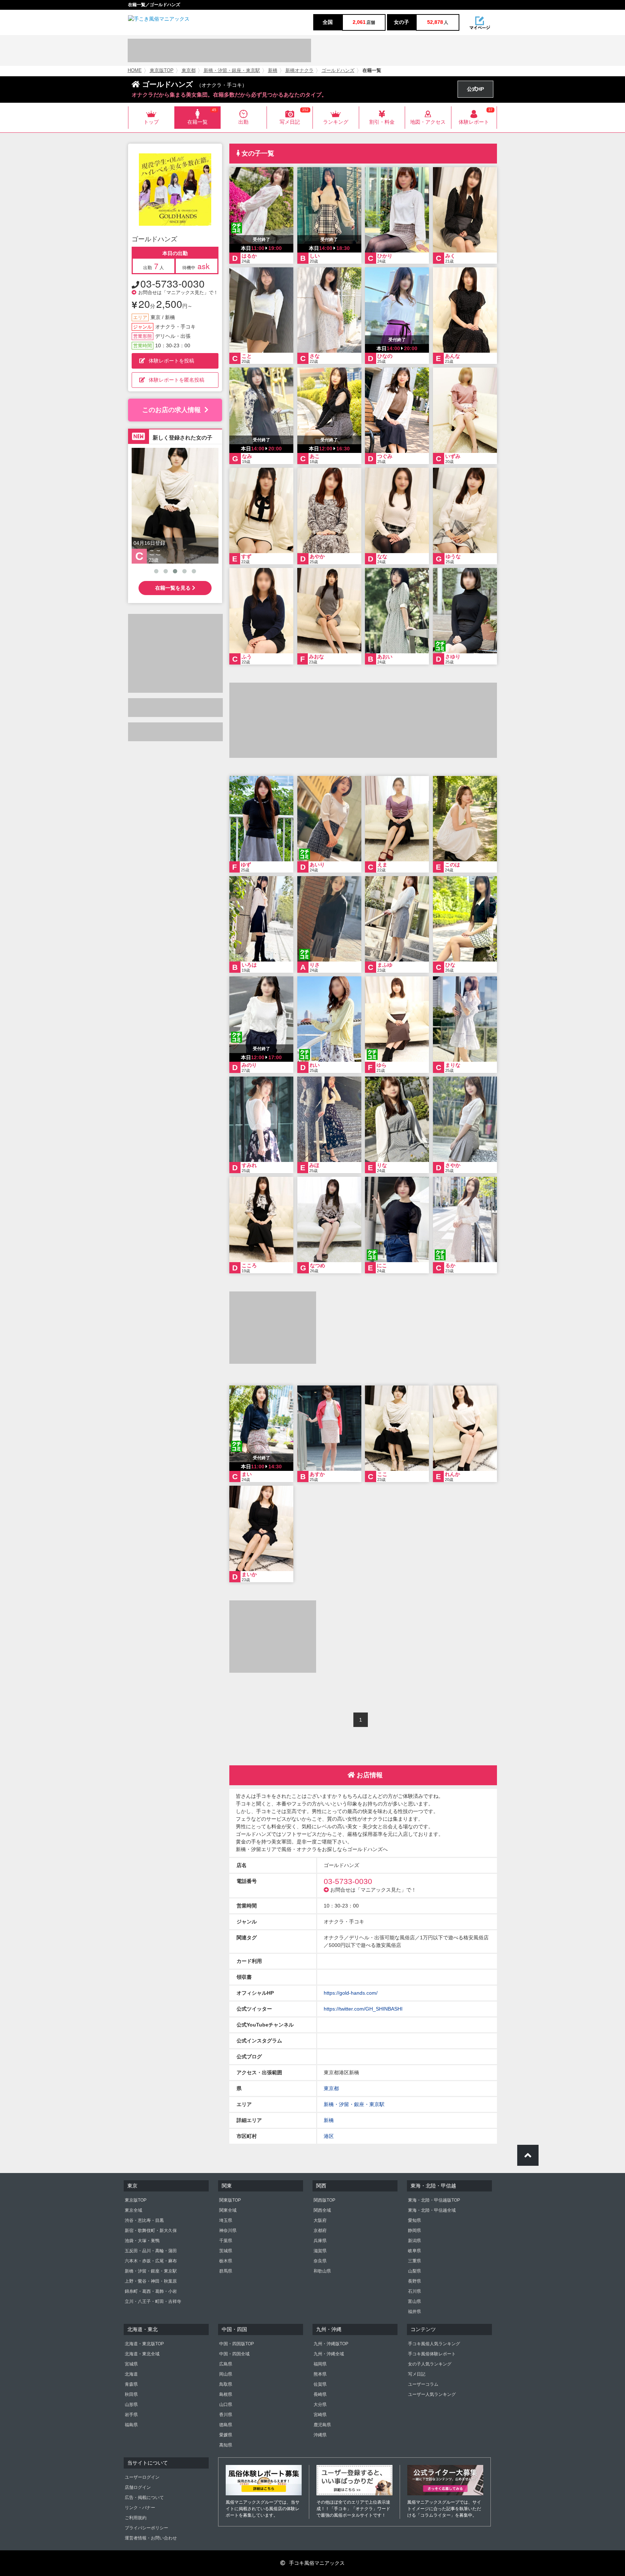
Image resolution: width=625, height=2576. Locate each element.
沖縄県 (320, 2435)
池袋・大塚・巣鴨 (142, 2241)
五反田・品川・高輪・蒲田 (151, 2251)
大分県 (320, 2405)
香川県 (226, 2415)
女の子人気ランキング (430, 2364)
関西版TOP (324, 2200)
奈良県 (320, 2261)
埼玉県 (226, 2220)
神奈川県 (228, 2231)
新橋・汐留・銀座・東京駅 (232, 71)
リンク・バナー (140, 2508)
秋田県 (131, 2394)
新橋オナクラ (299, 71)
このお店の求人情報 (171, 410)
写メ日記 (417, 2374)
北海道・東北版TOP (144, 2344)
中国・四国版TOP (237, 2344)
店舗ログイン (138, 2487)
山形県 (131, 2405)
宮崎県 (320, 2415)
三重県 (414, 2261)
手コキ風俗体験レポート (432, 2354)
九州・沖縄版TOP (331, 2344)
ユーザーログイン (142, 2477)
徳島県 (226, 2425)
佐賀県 (320, 2384)
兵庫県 (320, 2241)
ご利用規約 (136, 2518)
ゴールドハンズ (338, 71)
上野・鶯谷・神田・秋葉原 (151, 2281)
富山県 (414, 2301)
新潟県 (414, 2241)
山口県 (226, 2405)
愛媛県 (226, 2435)
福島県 (131, 2425)
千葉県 (226, 2241)
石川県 (414, 2291)
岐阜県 (414, 2251)
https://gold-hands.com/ (351, 1993)
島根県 (226, 2394)
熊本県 (320, 2374)
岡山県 (226, 2374)
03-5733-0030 (173, 283)
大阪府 (320, 2220)
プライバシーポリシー (146, 2528)
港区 (329, 2136)
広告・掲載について (144, 2498)
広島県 (226, 2364)
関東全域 (228, 2210)
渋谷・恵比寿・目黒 (144, 2220)
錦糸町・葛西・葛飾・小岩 (151, 2291)
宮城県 (131, 2364)
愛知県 (414, 2220)
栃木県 (226, 2261)
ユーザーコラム (423, 2384)
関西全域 (322, 2210)
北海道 (131, 2374)
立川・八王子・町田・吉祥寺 (153, 2301)
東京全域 (133, 2210)
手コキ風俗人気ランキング (434, 2344)
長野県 (414, 2281)
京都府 (320, 2231)
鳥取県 (226, 2384)
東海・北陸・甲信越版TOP (434, 2200)
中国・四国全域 (234, 2354)
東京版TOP (162, 71)
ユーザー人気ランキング (432, 2394)
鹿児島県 (322, 2425)
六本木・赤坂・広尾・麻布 (151, 2261)
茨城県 (226, 2251)
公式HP (475, 89)
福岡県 (320, 2364)
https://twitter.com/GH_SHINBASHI (363, 2009)
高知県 (226, 2445)
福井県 (414, 2312)
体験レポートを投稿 (171, 361)
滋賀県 (320, 2251)
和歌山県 (322, 2271)
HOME (135, 71)
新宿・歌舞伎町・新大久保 (151, 2231)
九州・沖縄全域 (329, 2354)
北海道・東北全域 (142, 2354)
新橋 (273, 71)
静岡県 (414, 2231)
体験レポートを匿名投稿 (177, 380)
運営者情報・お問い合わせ (151, 2538)
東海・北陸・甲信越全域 (432, 2210)
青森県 (131, 2384)
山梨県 (414, 2271)
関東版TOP (230, 2200)
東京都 (189, 71)
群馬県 (226, 2271)
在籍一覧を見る (174, 588)
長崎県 (320, 2394)
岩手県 (131, 2415)
